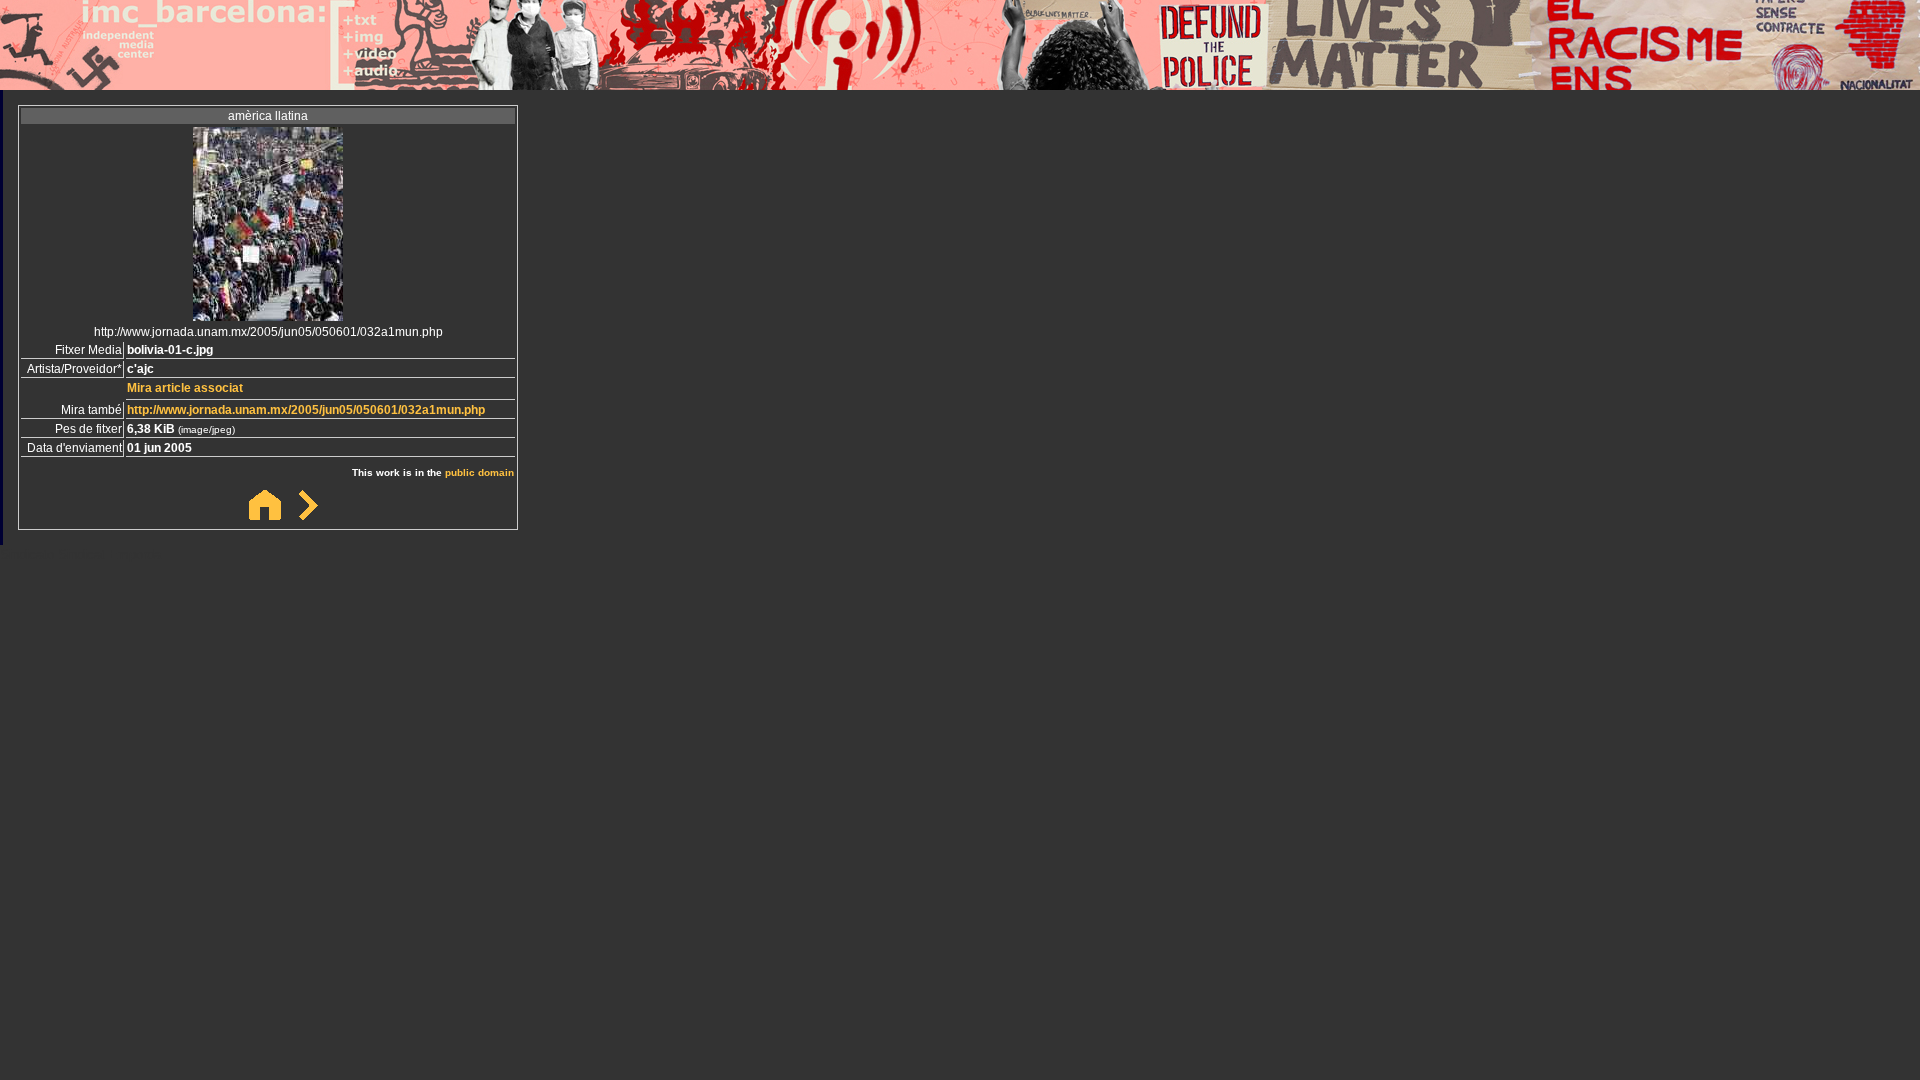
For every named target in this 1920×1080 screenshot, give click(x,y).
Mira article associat (185, 388)
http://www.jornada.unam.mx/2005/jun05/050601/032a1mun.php (306, 410)
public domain (479, 472)
